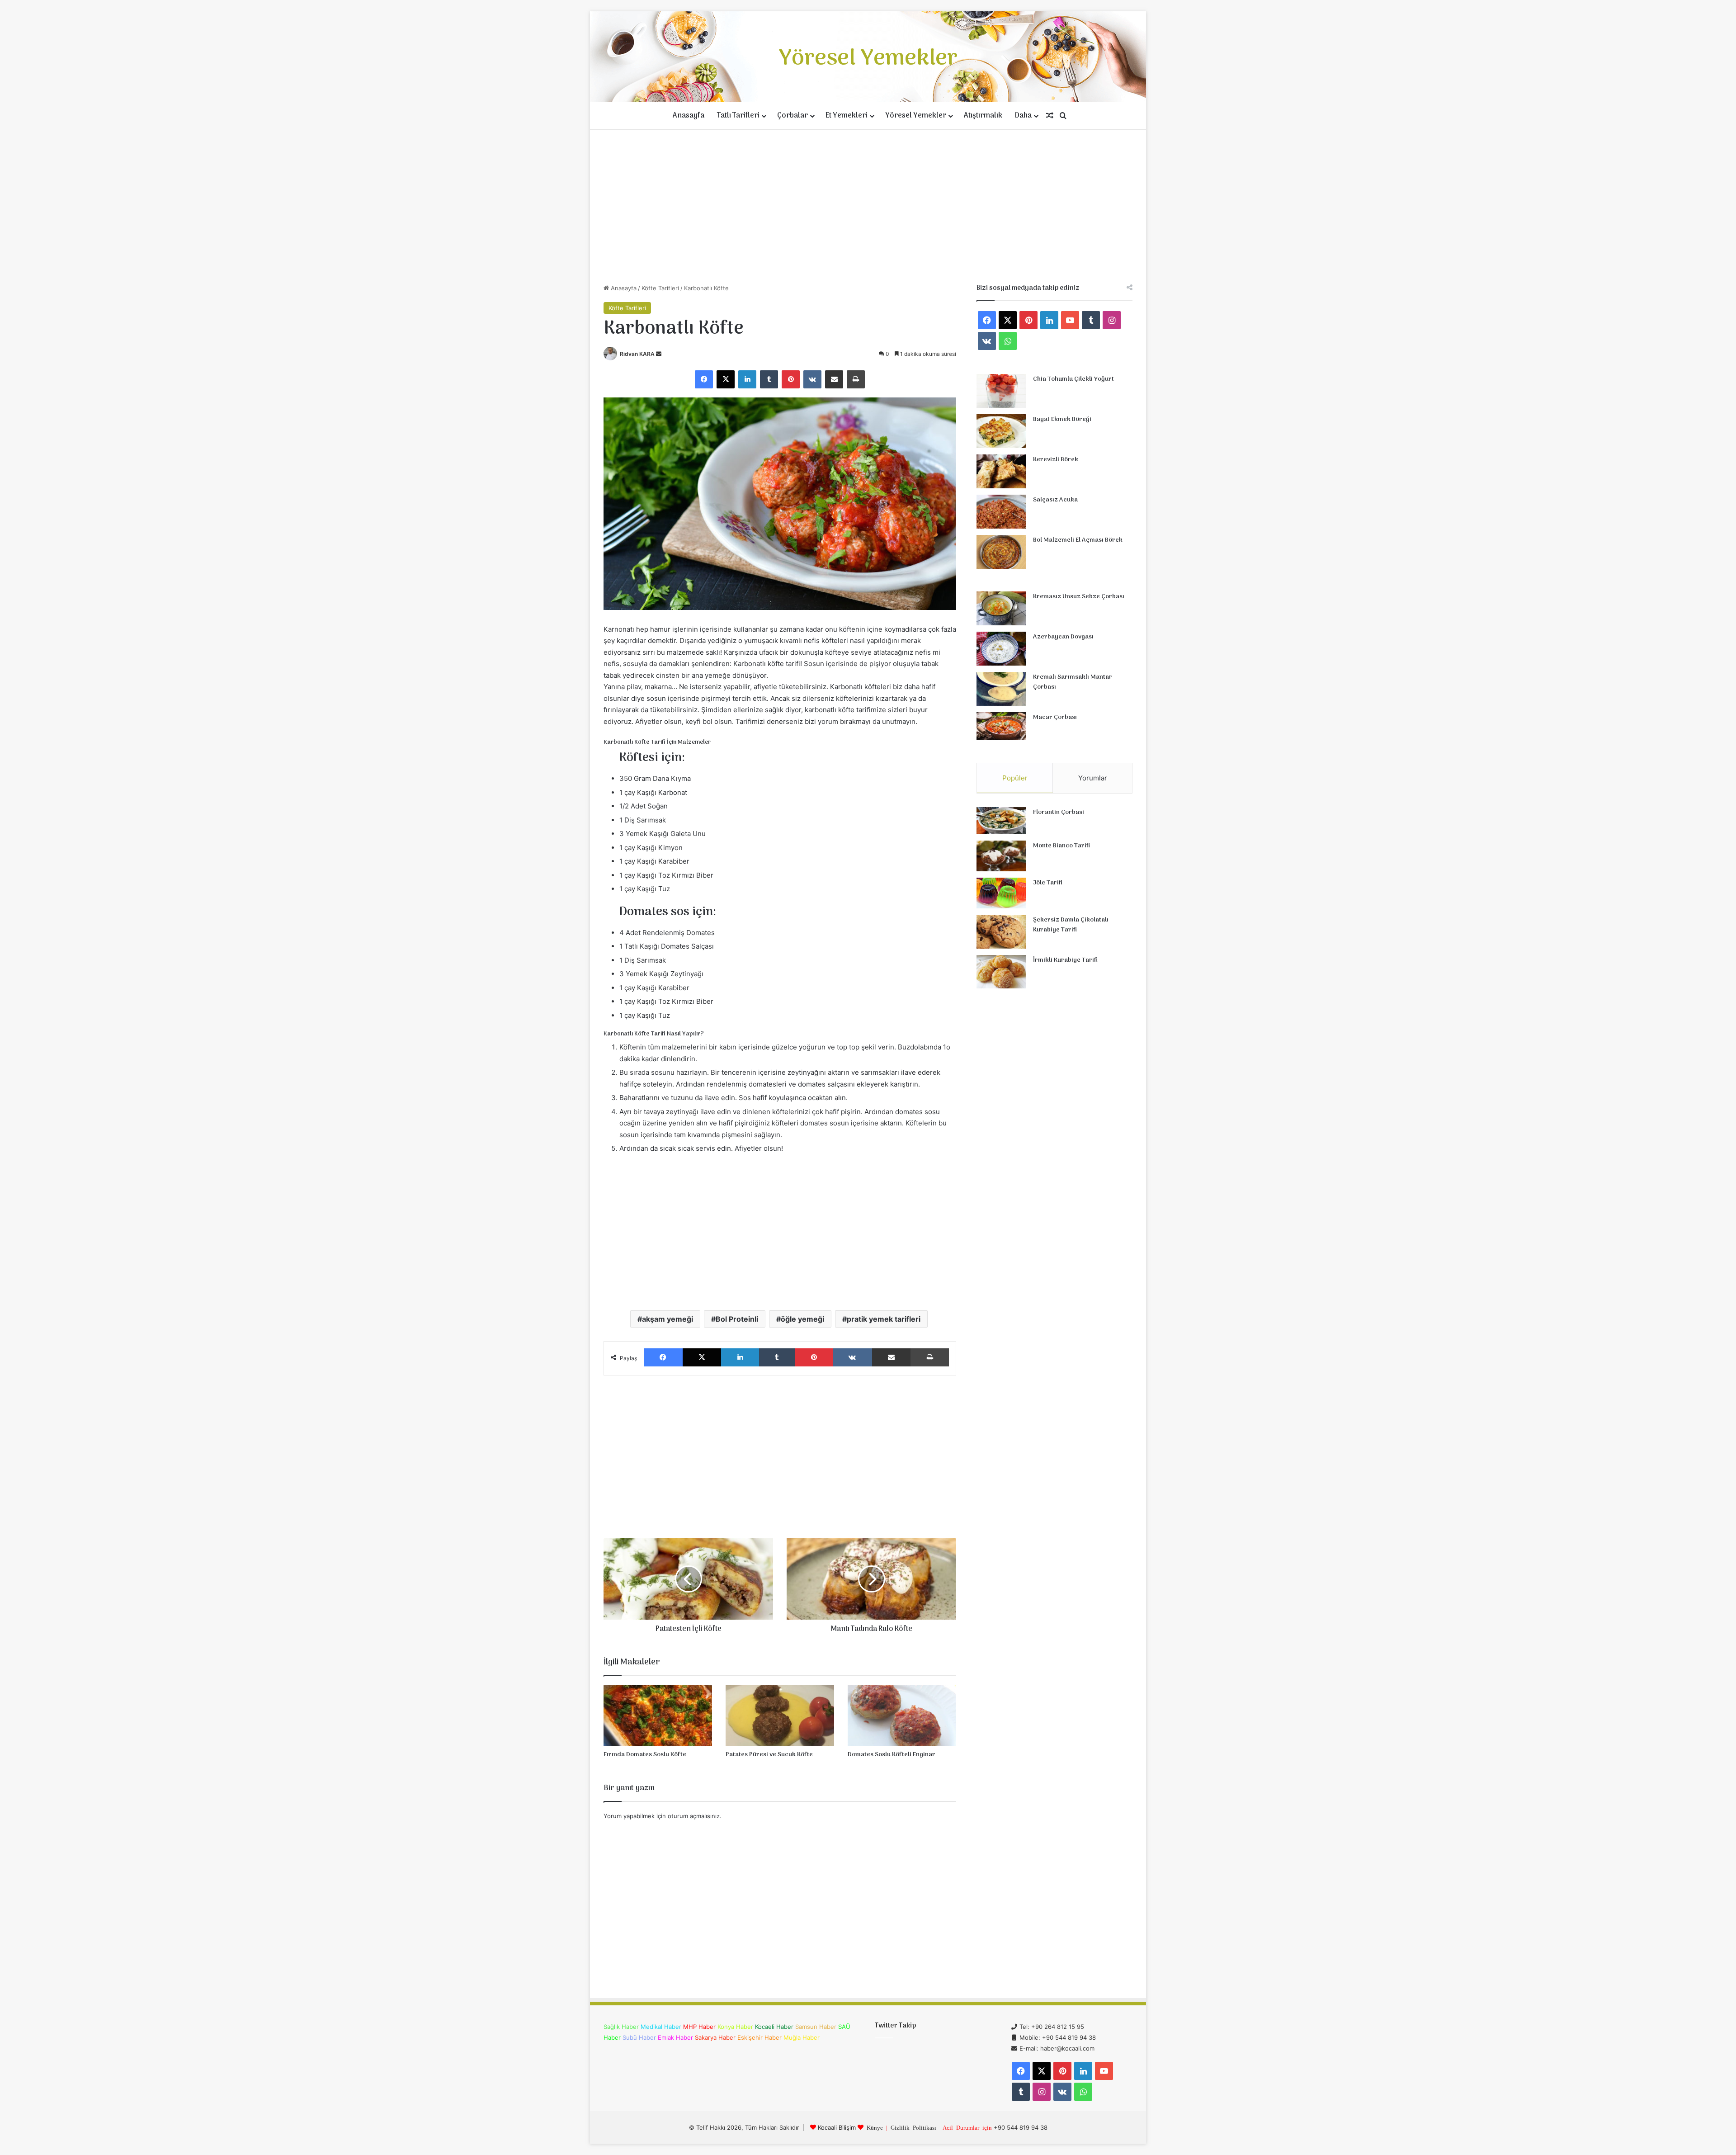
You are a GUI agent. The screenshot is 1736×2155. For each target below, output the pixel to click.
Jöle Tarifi (1048, 883)
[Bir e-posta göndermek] (659, 354)
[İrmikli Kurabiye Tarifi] (1001, 972)
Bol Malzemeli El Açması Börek (1078, 540)
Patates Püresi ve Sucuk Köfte (769, 1755)
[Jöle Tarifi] (1001, 893)
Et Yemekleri (847, 116)
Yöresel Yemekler (916, 116)
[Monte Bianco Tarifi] (1001, 856)
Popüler (1015, 778)
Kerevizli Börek (1056, 460)
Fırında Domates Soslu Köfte (645, 1755)
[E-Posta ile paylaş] (834, 379)
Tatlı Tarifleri (738, 116)
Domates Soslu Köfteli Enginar (892, 1755)
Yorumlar (1093, 778)
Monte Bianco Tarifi (1061, 846)
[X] (726, 379)
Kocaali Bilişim (837, 2127)
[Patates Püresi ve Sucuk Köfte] (780, 1715)
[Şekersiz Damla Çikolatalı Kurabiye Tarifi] (1001, 932)
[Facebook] (704, 379)
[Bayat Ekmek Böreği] (1001, 431)
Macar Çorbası (1055, 717)
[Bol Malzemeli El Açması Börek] (1001, 552)
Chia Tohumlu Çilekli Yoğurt (1073, 379)
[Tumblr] (769, 379)
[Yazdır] (856, 379)
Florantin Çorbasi (1059, 812)
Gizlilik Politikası (913, 2127)
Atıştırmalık (983, 116)
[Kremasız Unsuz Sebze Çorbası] (1001, 608)
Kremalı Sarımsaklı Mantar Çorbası (1073, 682)
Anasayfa (689, 116)
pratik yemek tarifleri (884, 1319)
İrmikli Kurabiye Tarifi (1065, 960)
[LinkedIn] (747, 379)
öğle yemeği (802, 1319)
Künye (875, 2127)
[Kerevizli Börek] (1001, 471)
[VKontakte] (812, 379)
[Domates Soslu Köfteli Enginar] (902, 1715)
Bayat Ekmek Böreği (1062, 419)
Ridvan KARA (637, 354)
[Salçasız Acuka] (1001, 512)
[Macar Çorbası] (1001, 726)
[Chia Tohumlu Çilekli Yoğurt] (1001, 391)
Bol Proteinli (737, 1319)
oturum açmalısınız (694, 1816)
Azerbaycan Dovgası (1063, 637)
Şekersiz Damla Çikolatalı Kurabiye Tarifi (1071, 925)
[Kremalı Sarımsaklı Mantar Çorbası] (1001, 689)
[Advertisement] (868, 207)
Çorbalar (793, 116)
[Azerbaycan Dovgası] (1001, 649)
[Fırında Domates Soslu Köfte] (658, 1715)
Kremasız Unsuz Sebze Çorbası (1079, 597)
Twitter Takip (895, 2026)
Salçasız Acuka (1055, 500)
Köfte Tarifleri (660, 288)
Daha (1023, 116)
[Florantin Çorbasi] (1001, 821)
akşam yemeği (668, 1319)
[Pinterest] (791, 379)
